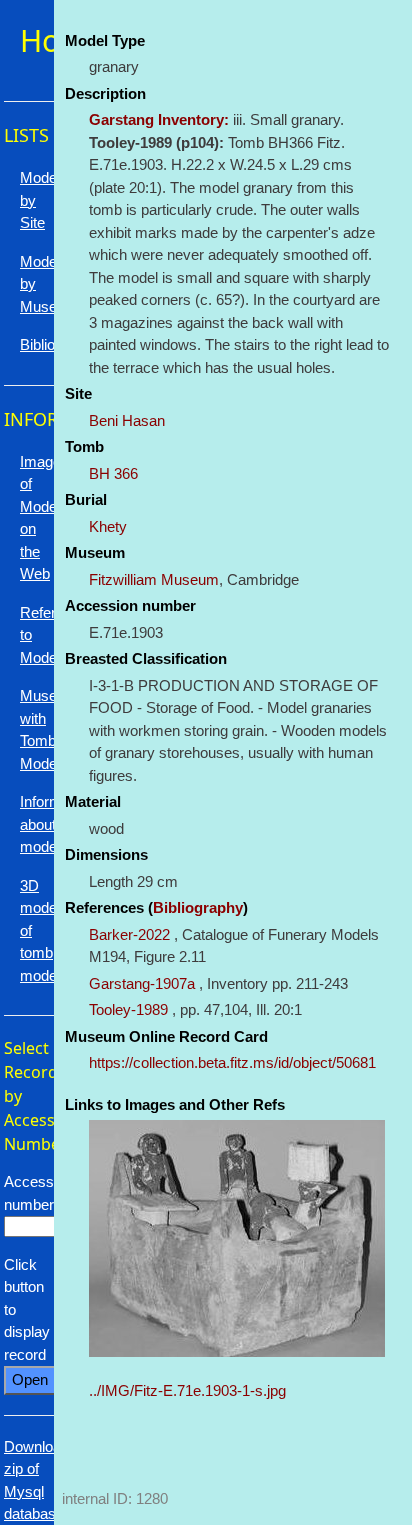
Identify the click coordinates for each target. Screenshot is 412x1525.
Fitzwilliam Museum (154, 579)
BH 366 (113, 473)
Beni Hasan (127, 420)
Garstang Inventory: (159, 119)
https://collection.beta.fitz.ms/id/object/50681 (232, 1062)
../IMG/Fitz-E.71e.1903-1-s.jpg (187, 1390)
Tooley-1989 (128, 1009)
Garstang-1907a (142, 983)
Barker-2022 (129, 934)
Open (30, 1379)
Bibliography (198, 907)
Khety (108, 526)
